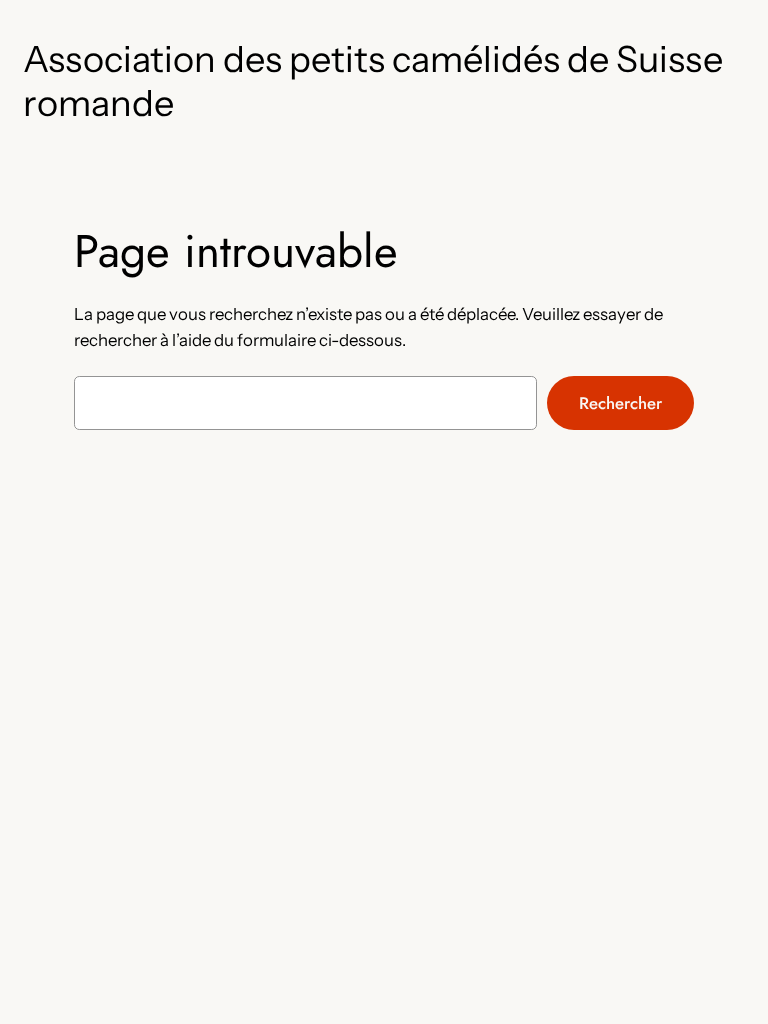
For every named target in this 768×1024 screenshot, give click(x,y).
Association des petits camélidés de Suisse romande (373, 80)
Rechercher (620, 403)
